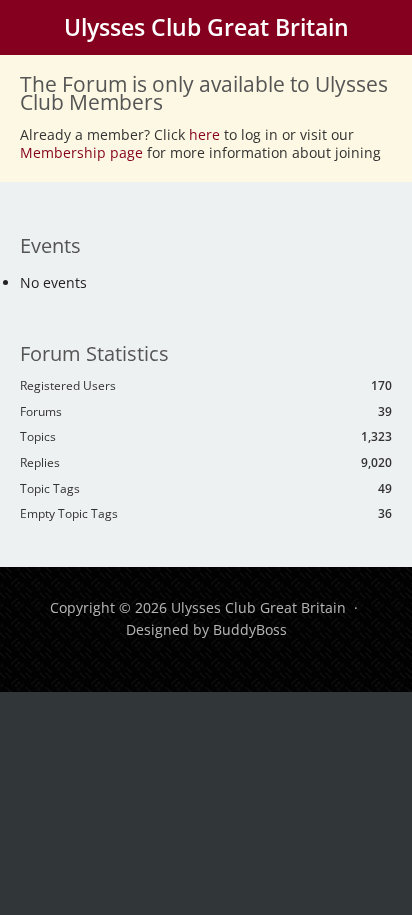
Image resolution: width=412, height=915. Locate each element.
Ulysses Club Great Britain (206, 27)
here (204, 134)
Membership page (83, 152)
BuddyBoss (250, 629)
